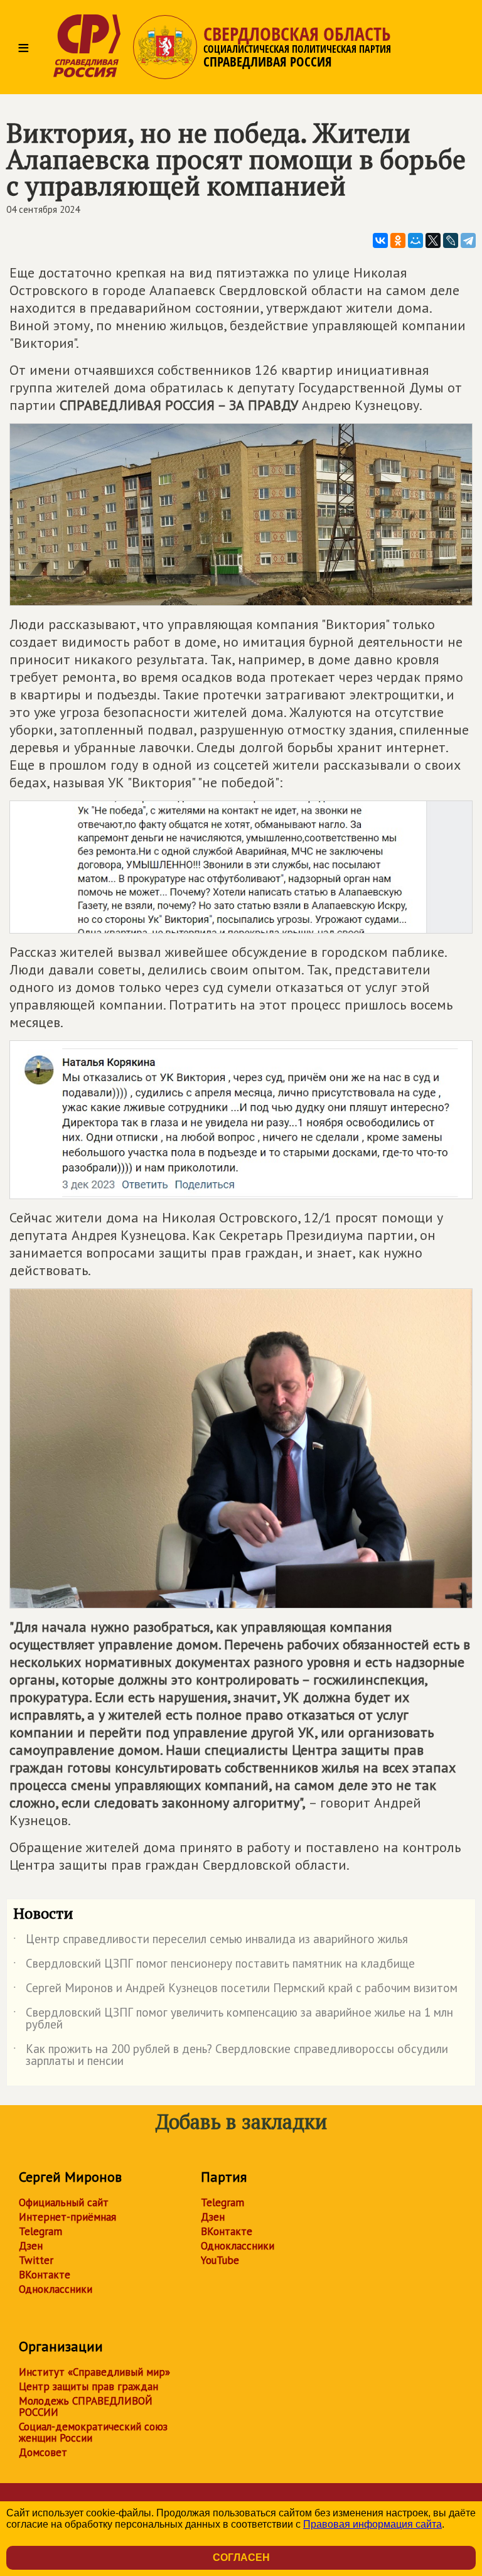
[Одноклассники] (398, 240)
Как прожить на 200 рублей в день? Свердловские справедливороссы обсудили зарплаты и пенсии (231, 2056)
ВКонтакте (45, 2275)
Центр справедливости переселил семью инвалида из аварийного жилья (211, 1941)
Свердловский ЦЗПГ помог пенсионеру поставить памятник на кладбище (214, 1966)
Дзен (31, 2246)
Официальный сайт (64, 2202)
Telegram (40, 2231)
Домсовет (43, 2452)
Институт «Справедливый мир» (94, 2372)
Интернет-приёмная (67, 2217)
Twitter (36, 2260)
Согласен (241, 2557)
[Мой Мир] (415, 240)
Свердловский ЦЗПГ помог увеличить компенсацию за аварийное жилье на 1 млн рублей (233, 2019)
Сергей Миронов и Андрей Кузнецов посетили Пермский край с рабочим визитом (235, 1990)
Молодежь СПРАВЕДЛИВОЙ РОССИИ (86, 2406)
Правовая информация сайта (372, 2524)
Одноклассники (56, 2289)
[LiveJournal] (451, 240)
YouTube (220, 2260)
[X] (433, 240)
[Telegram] (468, 240)
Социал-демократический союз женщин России (93, 2432)
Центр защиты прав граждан (88, 2386)
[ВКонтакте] (380, 240)
